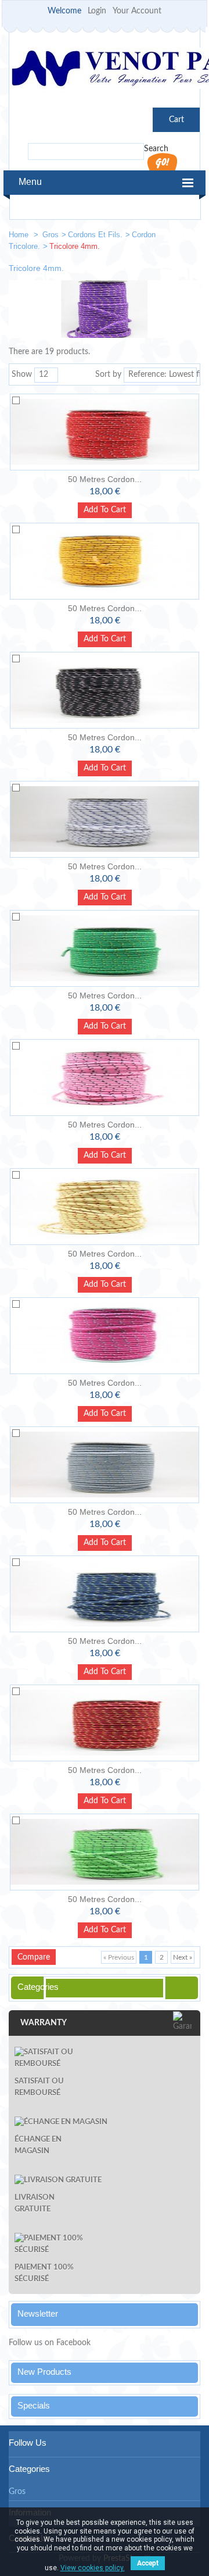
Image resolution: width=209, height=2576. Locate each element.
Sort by (108, 374)
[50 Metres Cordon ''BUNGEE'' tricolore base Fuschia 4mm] (105, 1336)
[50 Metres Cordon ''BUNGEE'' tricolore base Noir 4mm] (105, 690)
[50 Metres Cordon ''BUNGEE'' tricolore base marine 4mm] (105, 1594)
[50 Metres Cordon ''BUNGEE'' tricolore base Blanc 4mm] (105, 819)
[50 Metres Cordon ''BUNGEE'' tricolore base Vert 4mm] (105, 948)
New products (44, 2372)
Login (97, 11)
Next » (183, 1957)
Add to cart (105, 510)
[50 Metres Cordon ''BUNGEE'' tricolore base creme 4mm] (105, 1207)
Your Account (137, 11)
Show (22, 374)
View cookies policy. (93, 2568)
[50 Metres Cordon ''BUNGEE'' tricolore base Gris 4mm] (105, 1465)
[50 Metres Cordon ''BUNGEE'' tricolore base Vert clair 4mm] (105, 1852)
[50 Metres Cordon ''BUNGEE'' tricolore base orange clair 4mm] (105, 561)
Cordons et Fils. (95, 235)
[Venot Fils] (105, 70)
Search (156, 149)
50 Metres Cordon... (105, 479)
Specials (34, 2405)
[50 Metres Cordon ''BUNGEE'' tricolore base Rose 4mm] (105, 1078)
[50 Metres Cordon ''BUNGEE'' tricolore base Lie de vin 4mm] (105, 1723)
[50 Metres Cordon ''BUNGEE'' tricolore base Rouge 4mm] (105, 432)
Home (20, 235)
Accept (148, 2563)
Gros (51, 235)
